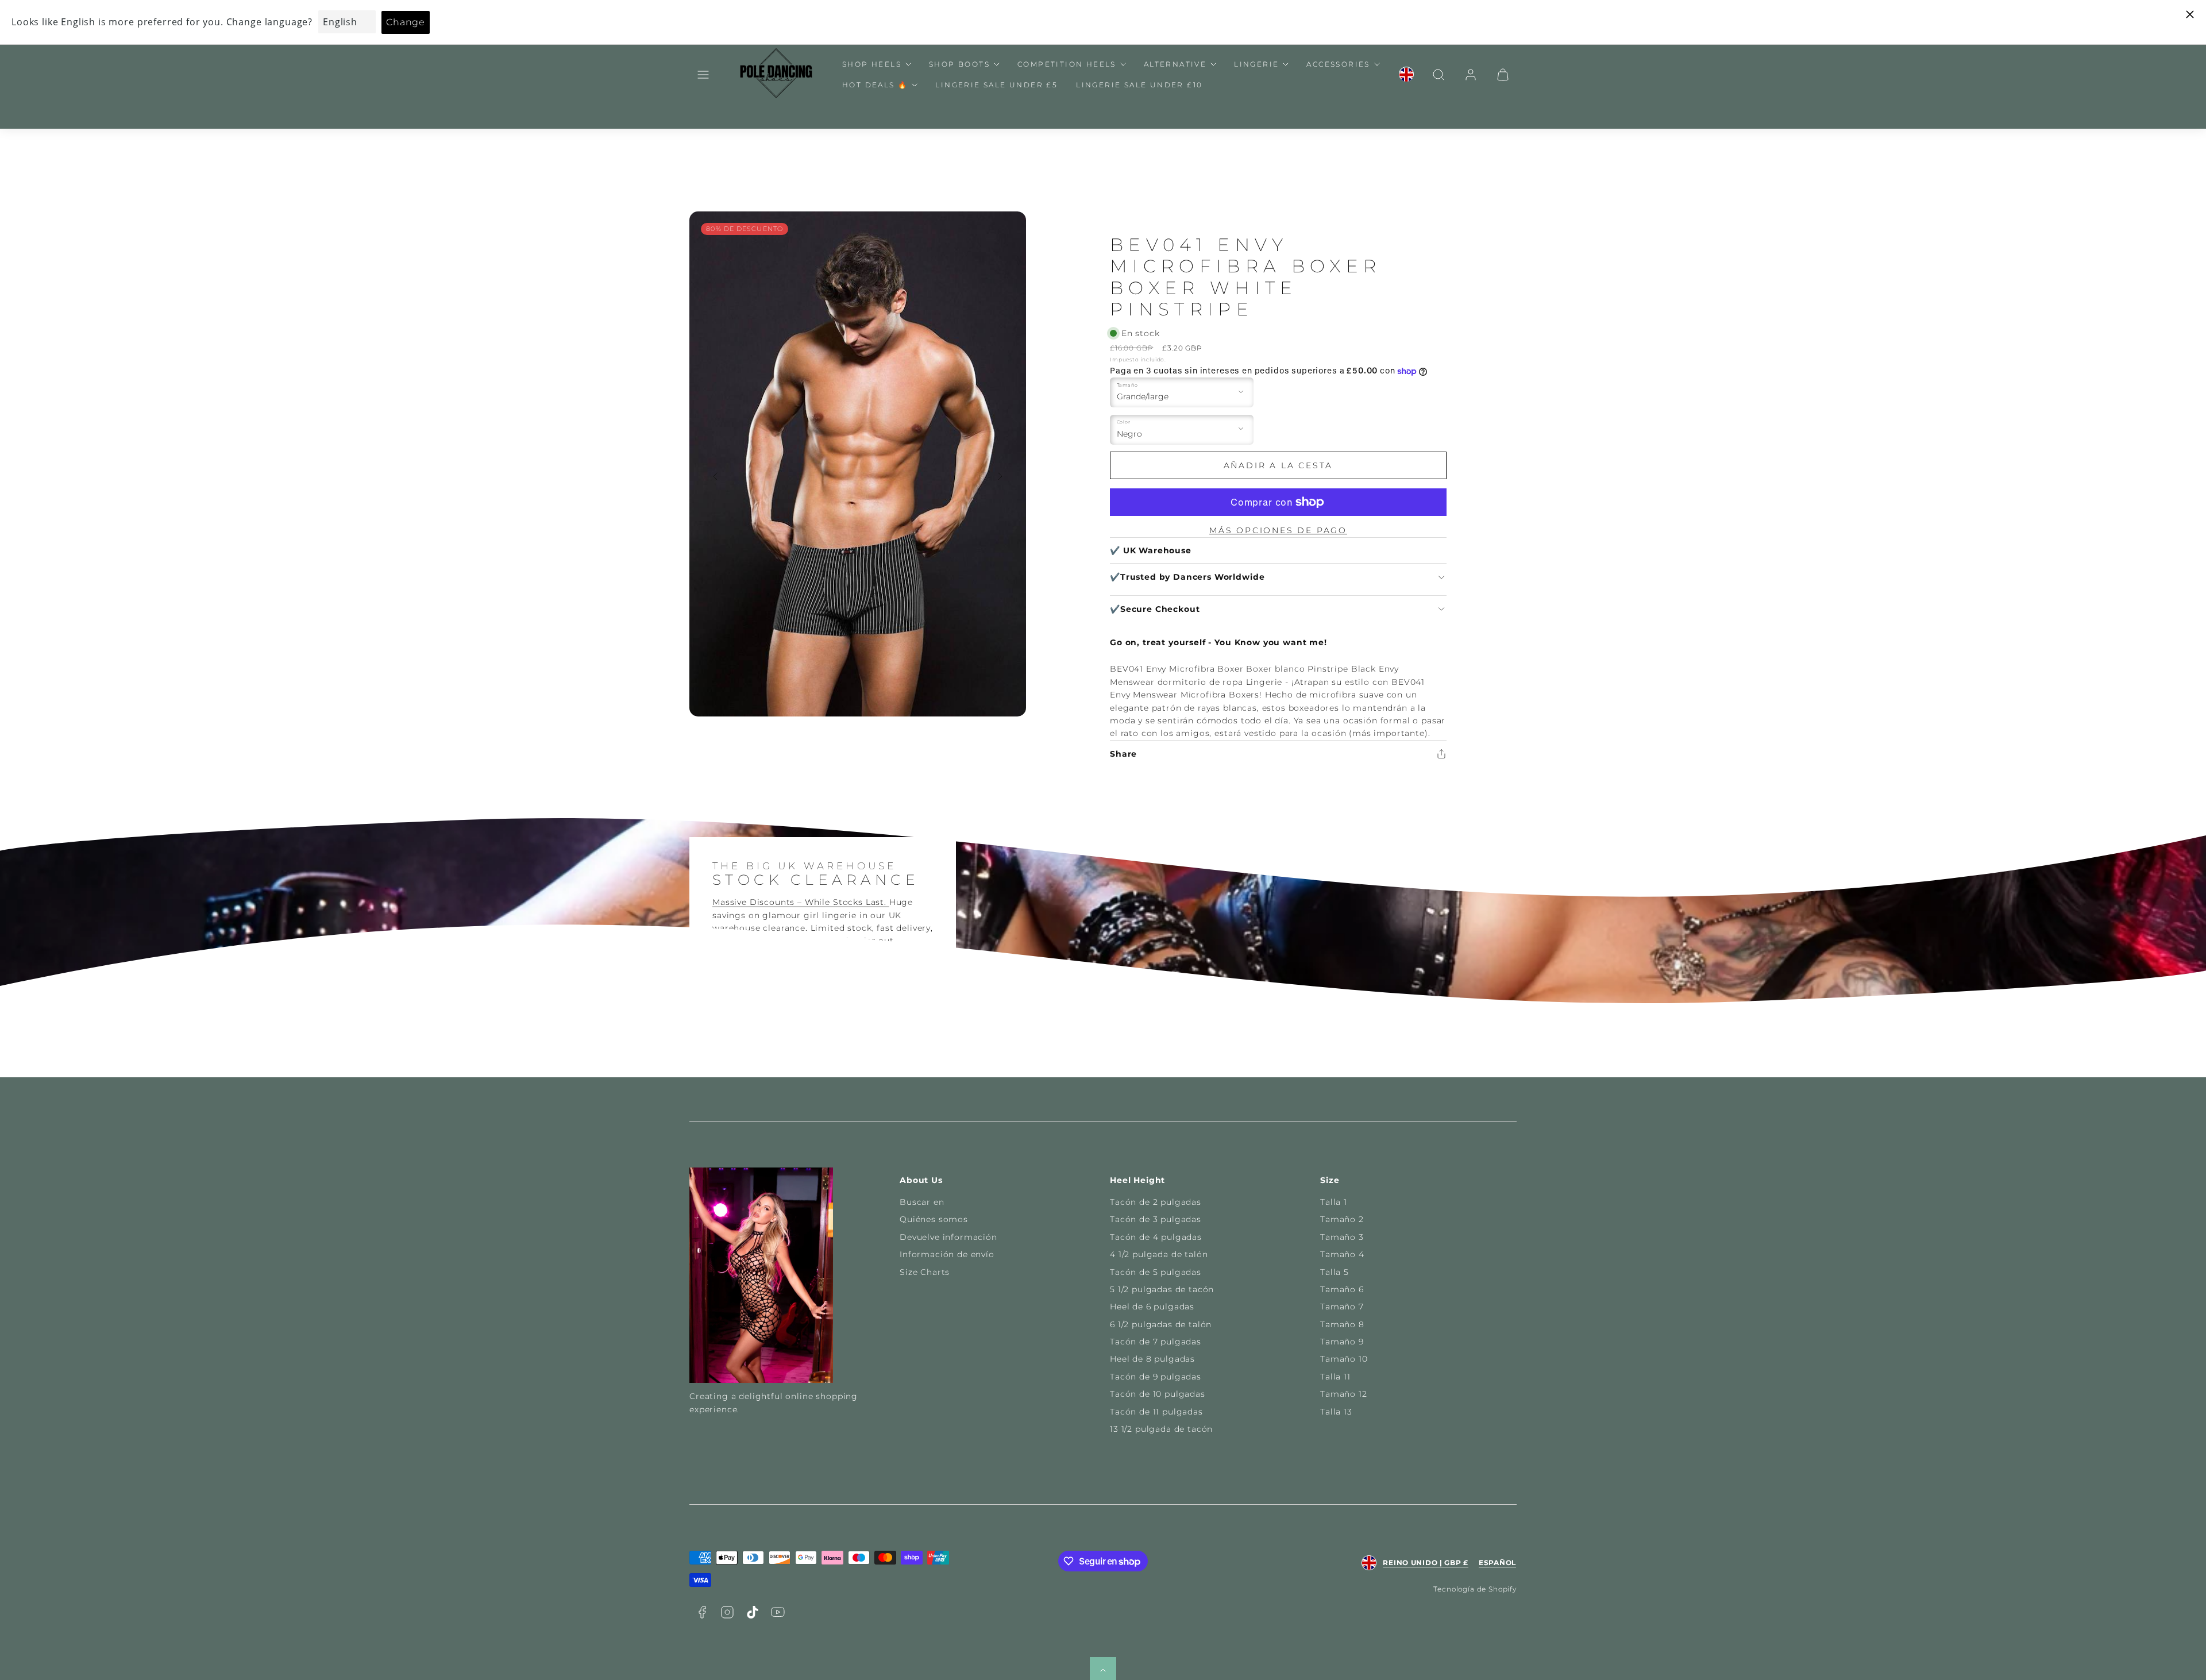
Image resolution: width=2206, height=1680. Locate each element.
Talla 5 (1335, 1272)
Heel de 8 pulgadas (1152, 1359)
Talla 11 (1335, 1377)
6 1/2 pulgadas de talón (1161, 1324)
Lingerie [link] (1256, 64)
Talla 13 (1336, 1412)
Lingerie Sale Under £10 (1139, 85)
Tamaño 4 (1342, 1254)
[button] (703, 75)
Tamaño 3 (1342, 1237)
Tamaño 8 (1342, 1324)
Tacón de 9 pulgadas (1156, 1377)
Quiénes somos (934, 1219)
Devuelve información (948, 1237)
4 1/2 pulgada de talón (1159, 1254)
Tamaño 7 (1342, 1307)
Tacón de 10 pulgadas (1158, 1394)
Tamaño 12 (1344, 1394)
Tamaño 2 (1342, 1219)
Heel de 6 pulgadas (1152, 1307)
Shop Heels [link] (872, 64)
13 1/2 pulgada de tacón (1161, 1429)
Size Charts (925, 1272)
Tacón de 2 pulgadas (1156, 1202)
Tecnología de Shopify (1475, 1589)
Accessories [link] (1338, 64)
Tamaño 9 (1342, 1342)
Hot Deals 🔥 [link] (875, 85)
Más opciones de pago (1278, 530)
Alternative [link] (1175, 64)
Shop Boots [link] (959, 64)
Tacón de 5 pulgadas (1156, 1272)
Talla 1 (1334, 1202)
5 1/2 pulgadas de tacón (1162, 1289)
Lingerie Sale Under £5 (996, 85)
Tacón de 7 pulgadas (1156, 1342)
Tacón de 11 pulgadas (1156, 1412)
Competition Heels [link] (1067, 64)
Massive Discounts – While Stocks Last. (801, 902)
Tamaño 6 (1342, 1289)
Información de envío (947, 1254)
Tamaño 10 (1344, 1359)
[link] (1406, 75)
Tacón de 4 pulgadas (1156, 1237)
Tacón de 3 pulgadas (1156, 1219)
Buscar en (922, 1202)
